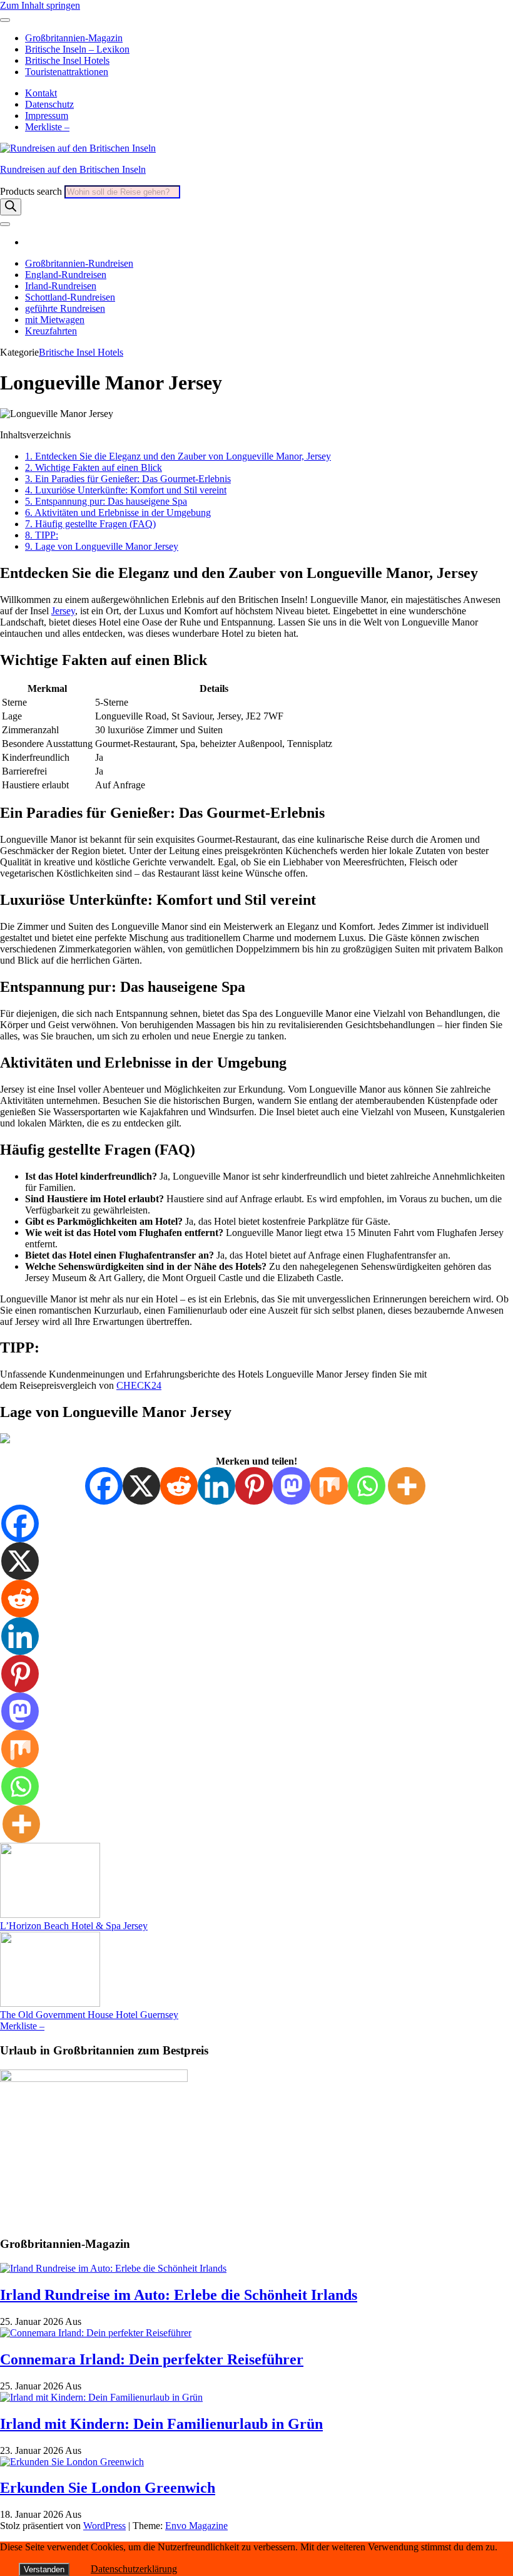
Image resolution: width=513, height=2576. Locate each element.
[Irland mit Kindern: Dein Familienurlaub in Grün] (101, 2397)
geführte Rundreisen (65, 308)
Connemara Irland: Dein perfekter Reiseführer (152, 2359)
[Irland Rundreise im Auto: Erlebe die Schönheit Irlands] (113, 2268)
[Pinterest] (254, 1486)
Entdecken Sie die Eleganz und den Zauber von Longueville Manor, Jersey (178, 456)
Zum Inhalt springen (40, 5)
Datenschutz (49, 104)
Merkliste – (47, 127)
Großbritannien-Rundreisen (79, 263)
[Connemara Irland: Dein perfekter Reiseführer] (96, 2333)
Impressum (47, 116)
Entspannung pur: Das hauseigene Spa (106, 501)
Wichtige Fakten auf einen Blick (94, 467)
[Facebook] (104, 1486)
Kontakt (41, 93)
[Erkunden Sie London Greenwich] (72, 2462)
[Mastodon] (292, 1486)
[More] (407, 1486)
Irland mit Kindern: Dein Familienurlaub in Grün (161, 2424)
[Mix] (329, 1486)
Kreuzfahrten (51, 331)
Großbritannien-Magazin (74, 38)
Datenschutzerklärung (134, 2569)
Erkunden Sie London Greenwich (108, 2488)
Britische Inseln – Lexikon (77, 49)
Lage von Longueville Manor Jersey (102, 546)
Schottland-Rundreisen (70, 297)
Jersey (63, 611)
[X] (141, 1486)
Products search (32, 191)
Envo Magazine (196, 2526)
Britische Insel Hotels (67, 60)
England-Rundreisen (66, 275)
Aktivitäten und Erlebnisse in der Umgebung (118, 513)
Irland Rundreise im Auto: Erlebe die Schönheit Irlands (179, 2295)
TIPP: (42, 535)
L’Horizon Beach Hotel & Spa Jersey (74, 1926)
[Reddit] (179, 1486)
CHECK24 (139, 1385)
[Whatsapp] (367, 1486)
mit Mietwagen (55, 320)
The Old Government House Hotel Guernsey (89, 2015)
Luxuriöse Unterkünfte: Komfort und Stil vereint (126, 490)
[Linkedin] (216, 1486)
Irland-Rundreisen (61, 286)
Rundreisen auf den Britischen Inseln (73, 169)
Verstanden (44, 2569)
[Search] (11, 207)
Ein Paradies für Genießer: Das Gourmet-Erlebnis (128, 479)
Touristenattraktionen (67, 72)
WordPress (104, 2526)
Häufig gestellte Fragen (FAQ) (90, 524)
